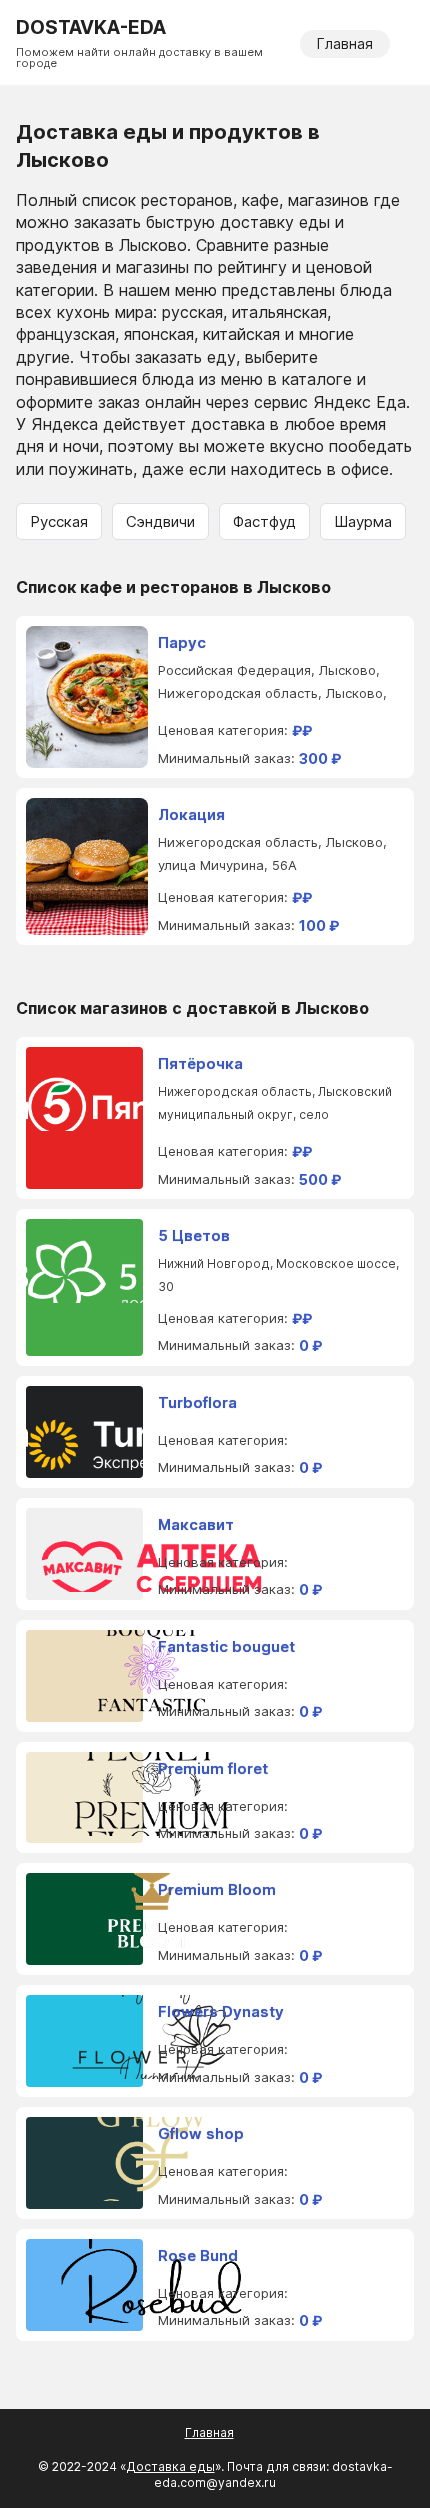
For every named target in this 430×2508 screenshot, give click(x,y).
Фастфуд (264, 521)
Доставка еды (170, 2466)
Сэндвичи (160, 521)
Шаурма (363, 521)
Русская (59, 521)
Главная (345, 43)
